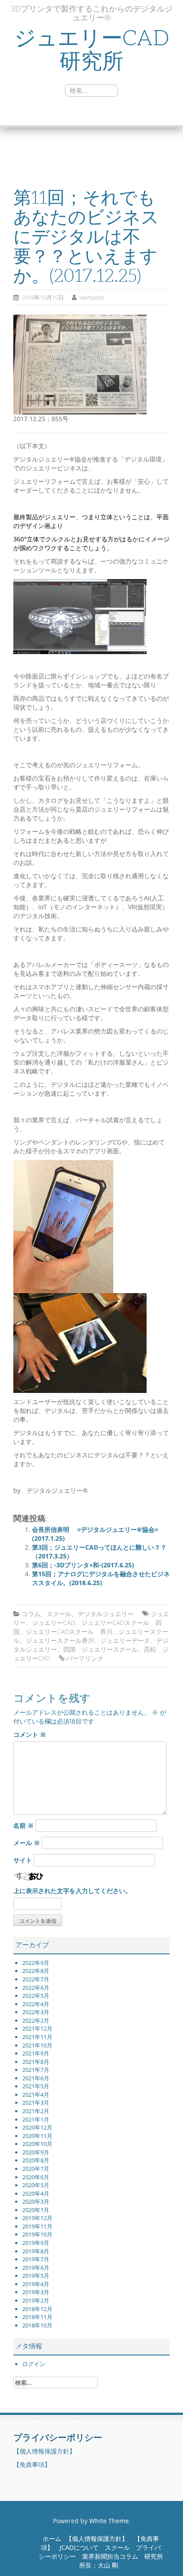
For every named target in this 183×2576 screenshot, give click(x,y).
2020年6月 (36, 2177)
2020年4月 (36, 2193)
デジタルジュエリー (106, 1614)
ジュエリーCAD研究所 (91, 50)
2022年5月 (36, 1996)
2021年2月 (36, 2111)
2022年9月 (36, 1963)
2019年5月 (36, 2276)
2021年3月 (36, 2103)
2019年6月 (36, 2268)
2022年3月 (36, 2012)
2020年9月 (36, 2152)
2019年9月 (36, 2243)
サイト (23, 1860)
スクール (59, 1614)
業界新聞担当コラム (110, 2556)
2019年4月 (36, 2284)
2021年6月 (36, 2078)
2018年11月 (37, 2317)
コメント (30, 1734)
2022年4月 (36, 2004)
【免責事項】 (32, 2464)
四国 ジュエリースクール (100, 1649)
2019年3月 (36, 2292)
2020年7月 (36, 2169)
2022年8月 (36, 1971)
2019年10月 (37, 2234)
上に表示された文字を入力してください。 (72, 1891)
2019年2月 (36, 2300)
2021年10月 (37, 2045)
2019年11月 (37, 2226)
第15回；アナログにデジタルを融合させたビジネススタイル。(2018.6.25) (101, 1578)
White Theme (109, 2521)
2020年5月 (36, 2185)
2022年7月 (36, 1979)
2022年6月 (36, 1988)
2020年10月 (37, 2144)
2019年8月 (36, 2251)
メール (27, 1843)
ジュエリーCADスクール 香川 (69, 1631)
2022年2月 (36, 2020)
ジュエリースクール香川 (60, 1640)
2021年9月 (36, 2053)
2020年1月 (36, 2210)
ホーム (52, 2539)
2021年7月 (36, 2070)
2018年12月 (37, 2309)
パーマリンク (85, 1658)
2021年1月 (36, 2119)
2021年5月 (36, 2086)
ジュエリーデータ (125, 1640)
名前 (24, 1825)
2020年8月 (36, 2160)
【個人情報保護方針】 (44, 2451)
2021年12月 (37, 2028)
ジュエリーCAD (54, 1623)
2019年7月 (36, 2259)
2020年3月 (36, 2201)
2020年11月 (37, 2136)
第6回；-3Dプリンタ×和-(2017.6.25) (83, 1565)
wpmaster (92, 297)
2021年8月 (36, 2062)
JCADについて (79, 2547)
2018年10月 (37, 2325)
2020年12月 (37, 2127)
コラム (31, 1614)
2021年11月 (37, 2037)
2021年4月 (36, 2095)
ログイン (34, 2364)
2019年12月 (37, 2218)
